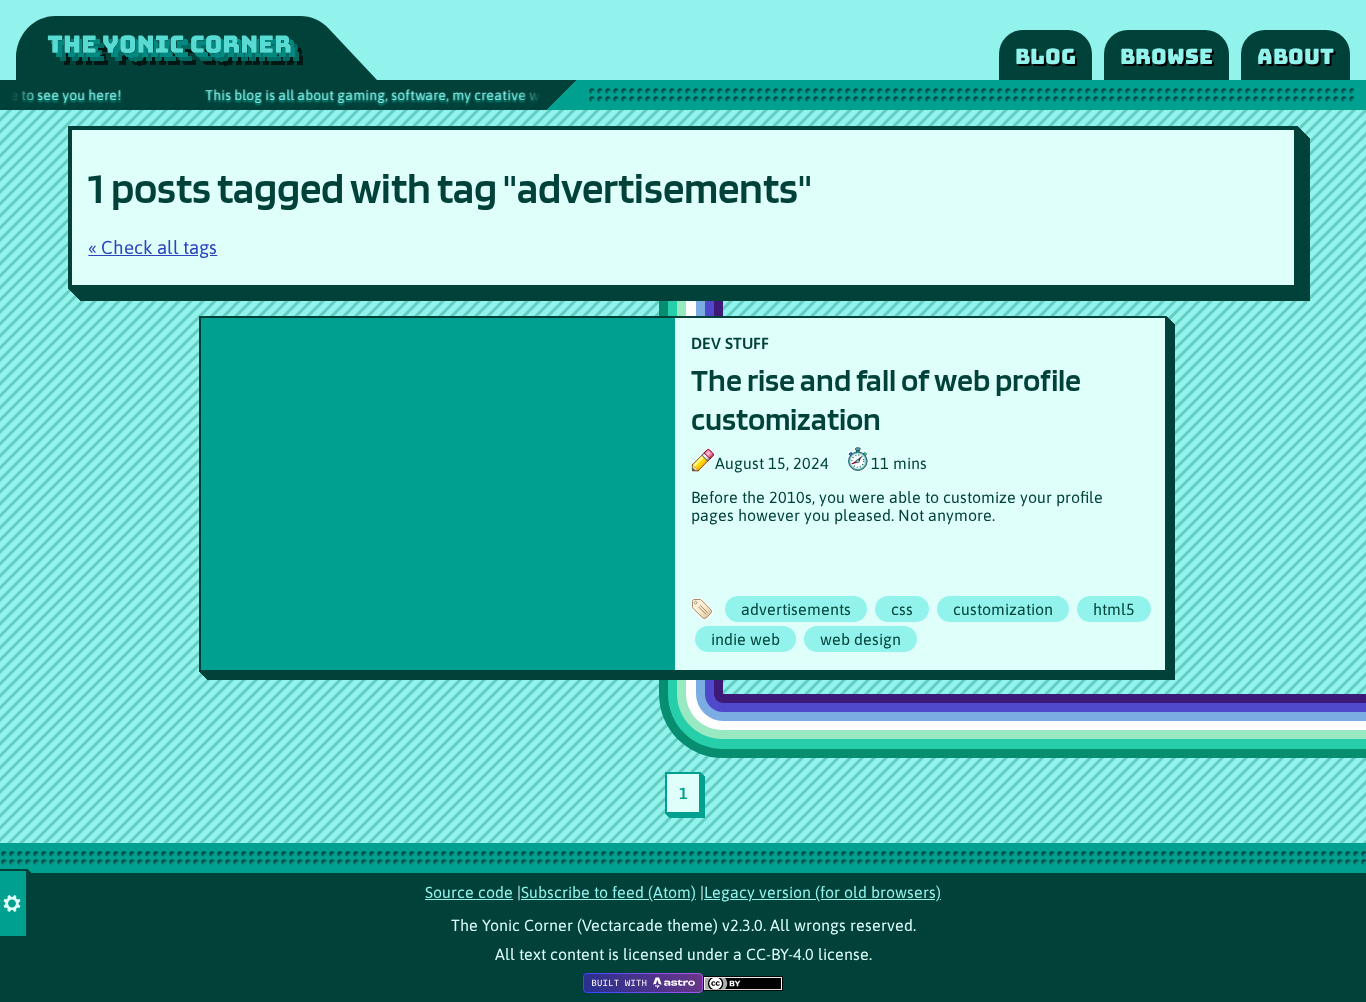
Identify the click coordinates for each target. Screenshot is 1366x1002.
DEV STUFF (730, 343)
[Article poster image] (438, 494)
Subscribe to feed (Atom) (608, 892)
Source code (469, 892)
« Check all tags (152, 247)
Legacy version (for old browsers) (822, 892)
